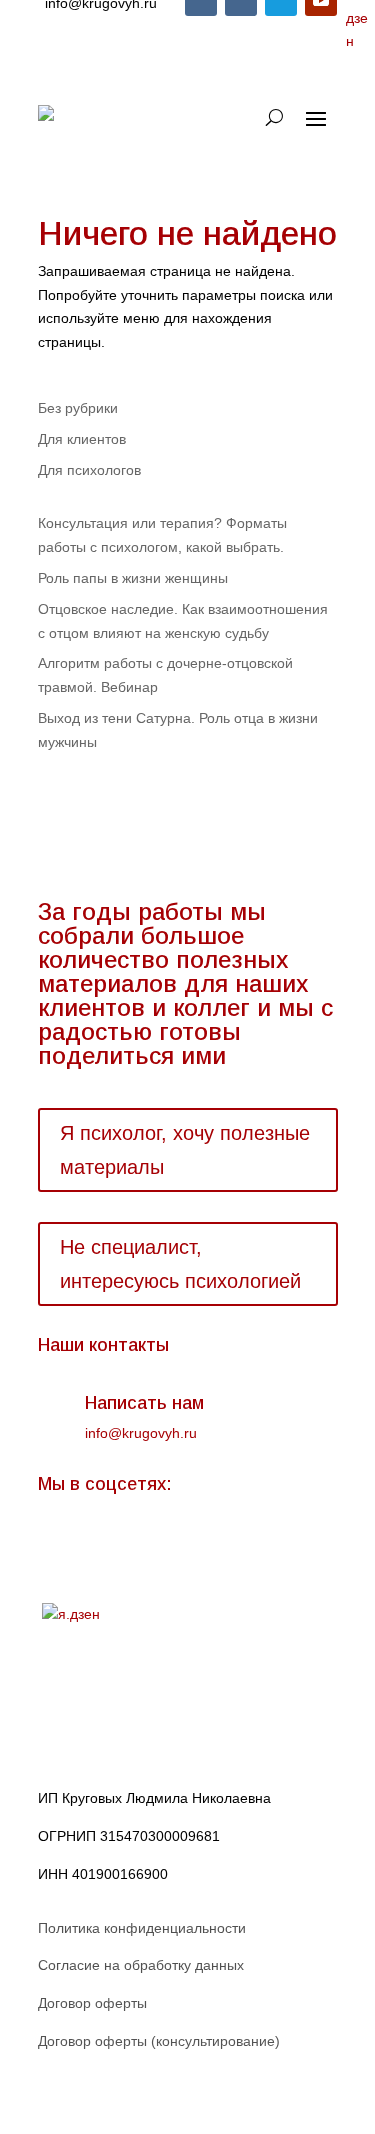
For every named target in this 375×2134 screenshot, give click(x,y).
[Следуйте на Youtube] (174, 1549)
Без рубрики (78, 408)
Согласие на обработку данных (141, 1965)
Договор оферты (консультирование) (159, 2041)
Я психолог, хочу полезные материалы (185, 1150)
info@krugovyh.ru (141, 1433)
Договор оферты (92, 2003)
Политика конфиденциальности (142, 1928)
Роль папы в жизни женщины (133, 578)
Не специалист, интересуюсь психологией (180, 1264)
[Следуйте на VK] (54, 1549)
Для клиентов (82, 439)
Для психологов (89, 470)
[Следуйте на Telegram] (134, 1549)
